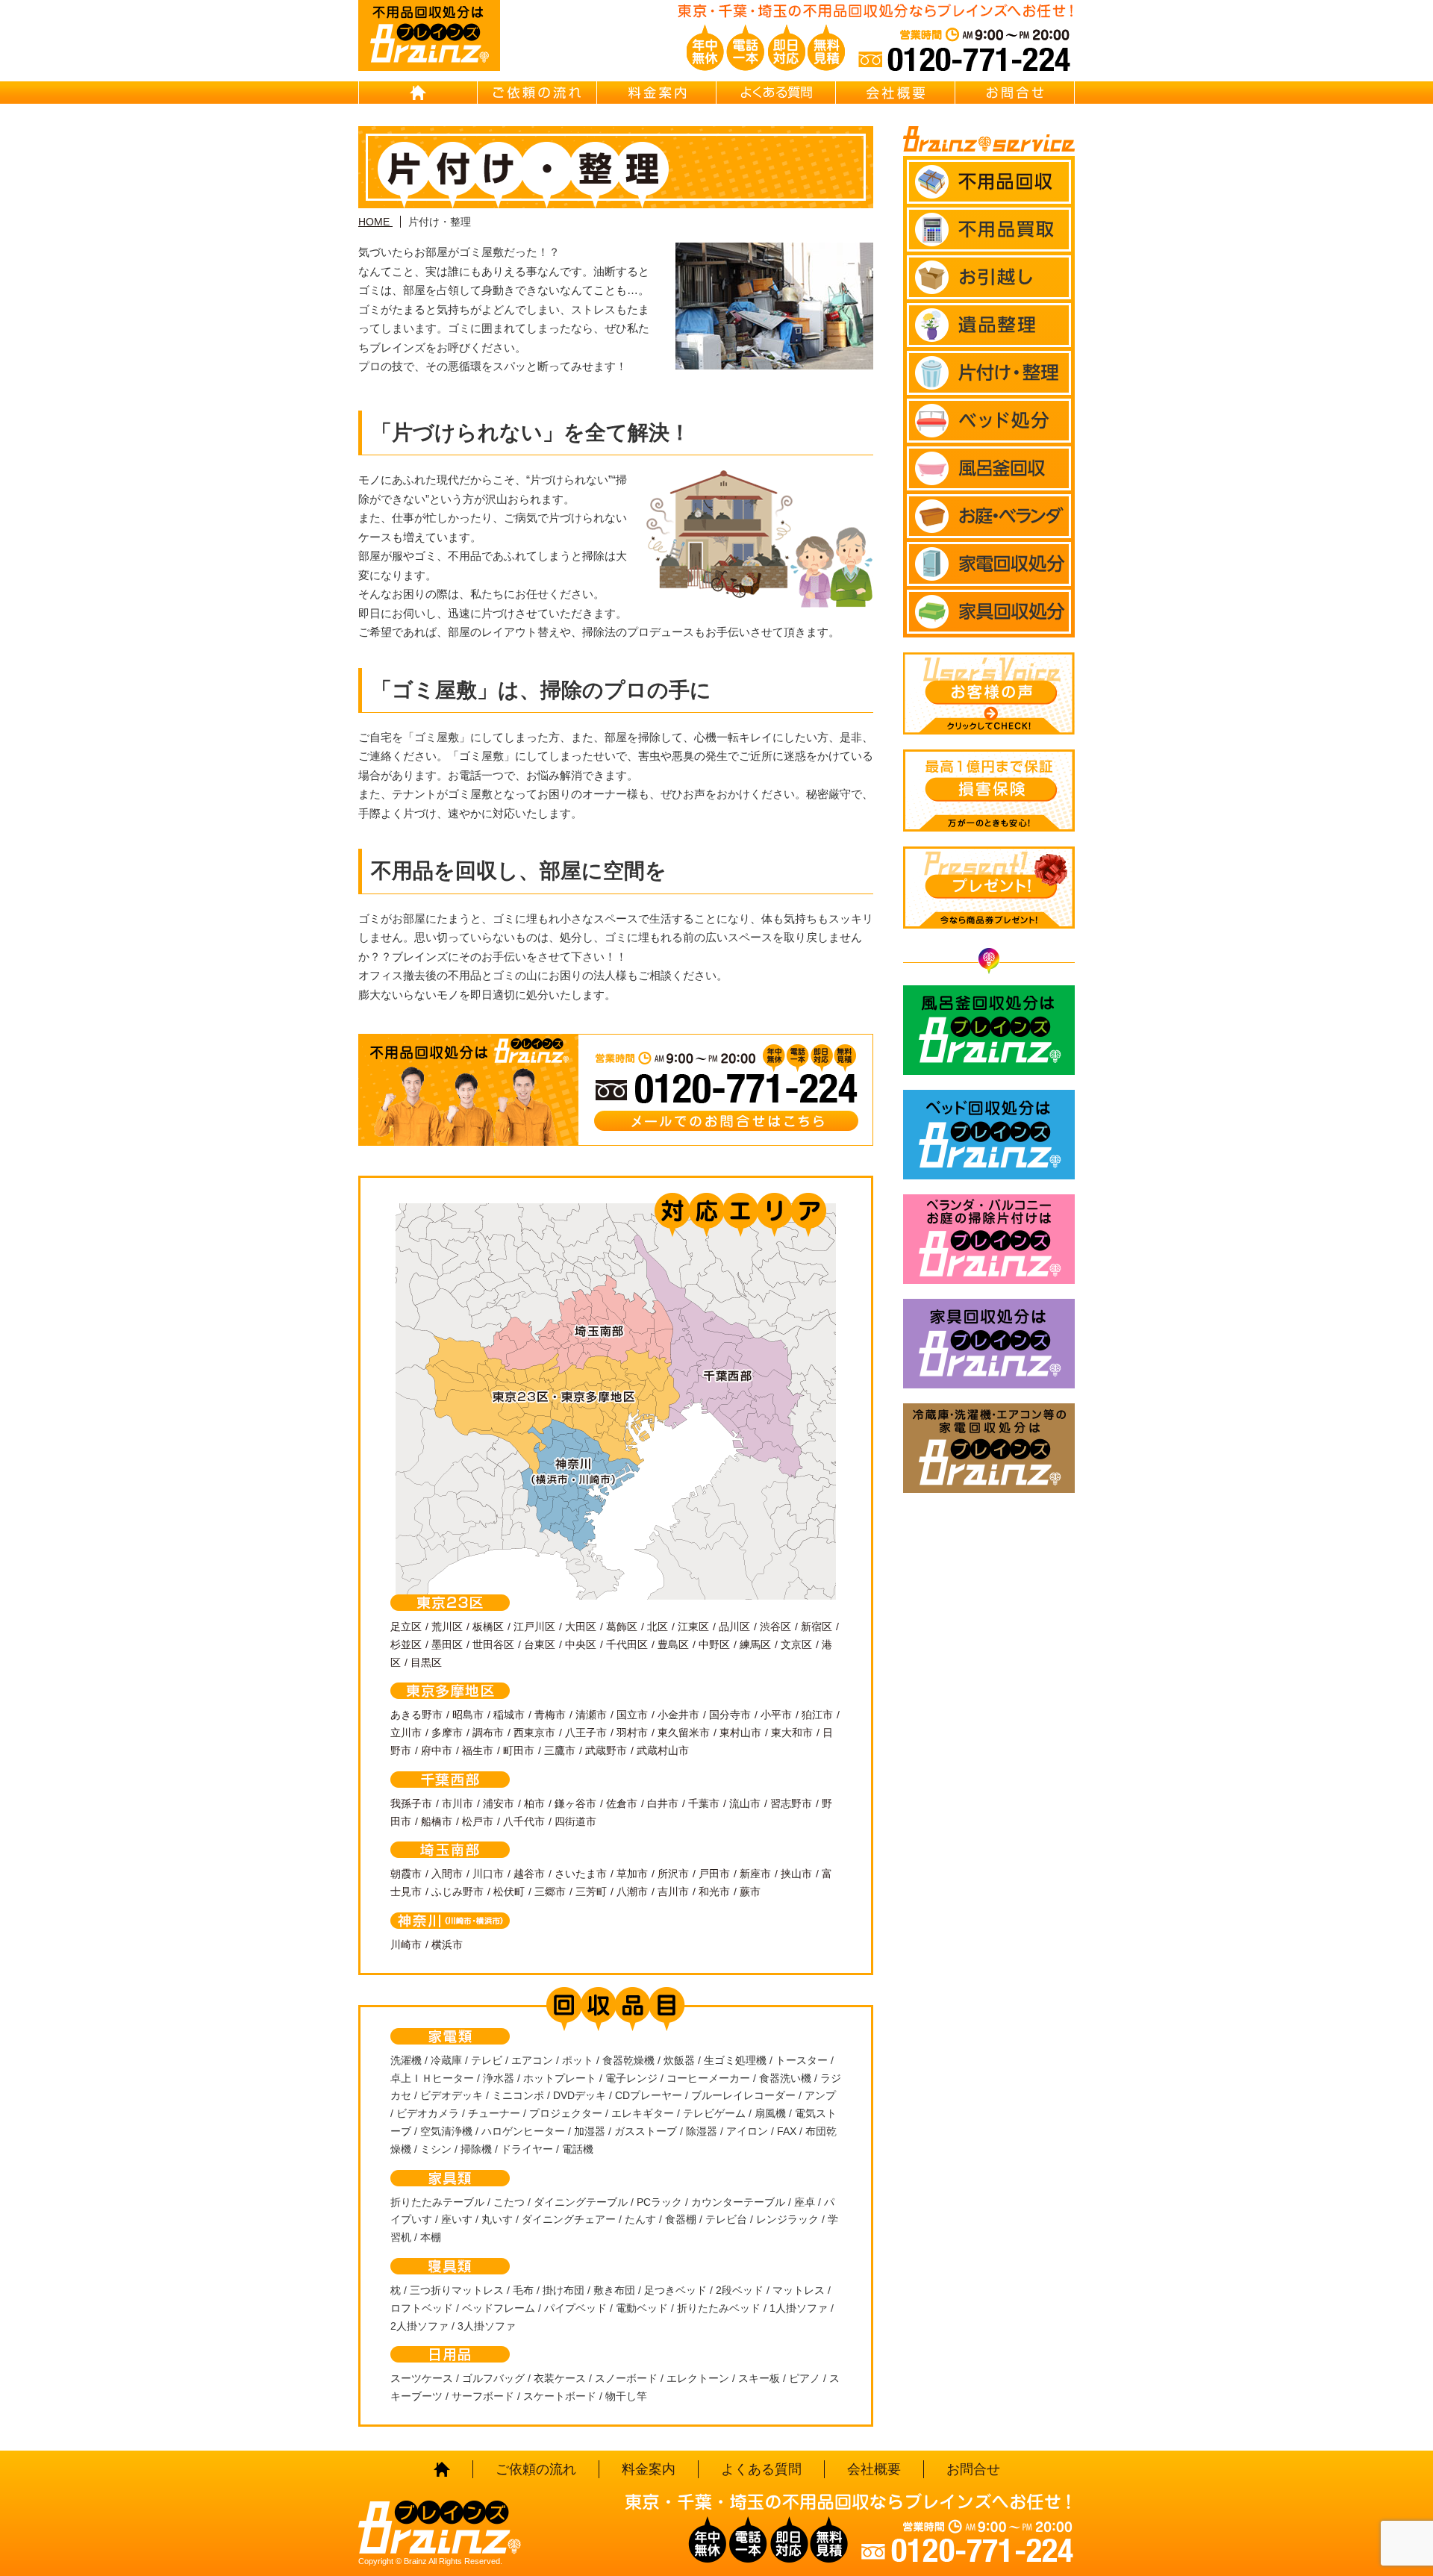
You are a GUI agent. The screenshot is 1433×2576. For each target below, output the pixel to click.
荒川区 (447, 1627)
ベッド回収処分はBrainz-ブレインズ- (989, 1135)
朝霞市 (406, 1874)
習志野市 (791, 1803)
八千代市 (524, 1821)
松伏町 (509, 1892)
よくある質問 (776, 93)
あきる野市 (416, 1715)
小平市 (776, 1715)
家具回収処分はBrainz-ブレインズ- (989, 1344)
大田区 (581, 1627)
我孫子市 (411, 1803)
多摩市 (447, 1733)
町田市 (519, 1750)
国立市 (632, 1715)
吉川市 (673, 1892)
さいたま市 (581, 1874)
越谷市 (529, 1874)
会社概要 (896, 93)
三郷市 (550, 1892)
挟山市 (796, 1874)
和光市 (714, 1892)
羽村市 (632, 1733)
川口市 (488, 1874)
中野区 (714, 1644)
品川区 (734, 1627)
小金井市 (678, 1715)
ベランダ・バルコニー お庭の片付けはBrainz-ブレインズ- (989, 1239)
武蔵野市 (606, 1750)
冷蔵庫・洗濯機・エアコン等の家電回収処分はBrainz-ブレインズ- (989, 1448)
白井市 (663, 1803)
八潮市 (632, 1892)
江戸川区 (534, 1627)
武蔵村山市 (663, 1750)
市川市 (458, 1803)
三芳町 (591, 1892)
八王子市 (586, 1733)
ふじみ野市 (458, 1892)
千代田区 (627, 1644)
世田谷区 (493, 1644)
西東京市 (534, 1733)
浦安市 (499, 1803)
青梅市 (550, 1715)
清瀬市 (591, 1715)
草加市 (632, 1874)
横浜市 (447, 1945)
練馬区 (755, 1644)
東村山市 (740, 1733)
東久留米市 (684, 1733)
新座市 (755, 1874)
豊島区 (673, 1644)
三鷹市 (560, 1750)
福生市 (478, 1750)
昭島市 (468, 1715)
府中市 (437, 1750)
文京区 (796, 1644)
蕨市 (750, 1892)
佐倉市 (622, 1803)
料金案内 (657, 93)
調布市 (488, 1733)
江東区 (693, 1627)
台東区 (540, 1644)
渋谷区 (775, 1627)
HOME (418, 93)
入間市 (447, 1874)
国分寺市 (730, 1715)
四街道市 (575, 1821)
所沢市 (673, 1874)
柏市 (534, 1803)
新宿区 (817, 1627)
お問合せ (1015, 93)
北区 (658, 1627)
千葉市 (704, 1803)
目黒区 (426, 1662)
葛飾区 (622, 1627)
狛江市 (817, 1715)
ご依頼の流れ (537, 93)
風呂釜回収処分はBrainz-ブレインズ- (989, 1030)
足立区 (406, 1627)
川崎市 (406, 1945)
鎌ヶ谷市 (575, 1803)
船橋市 (437, 1821)
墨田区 (447, 1644)
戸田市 (714, 1874)
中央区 (581, 1644)
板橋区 (488, 1627)
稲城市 (509, 1715)
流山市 (745, 1803)
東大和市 (792, 1733)
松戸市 (478, 1821)
